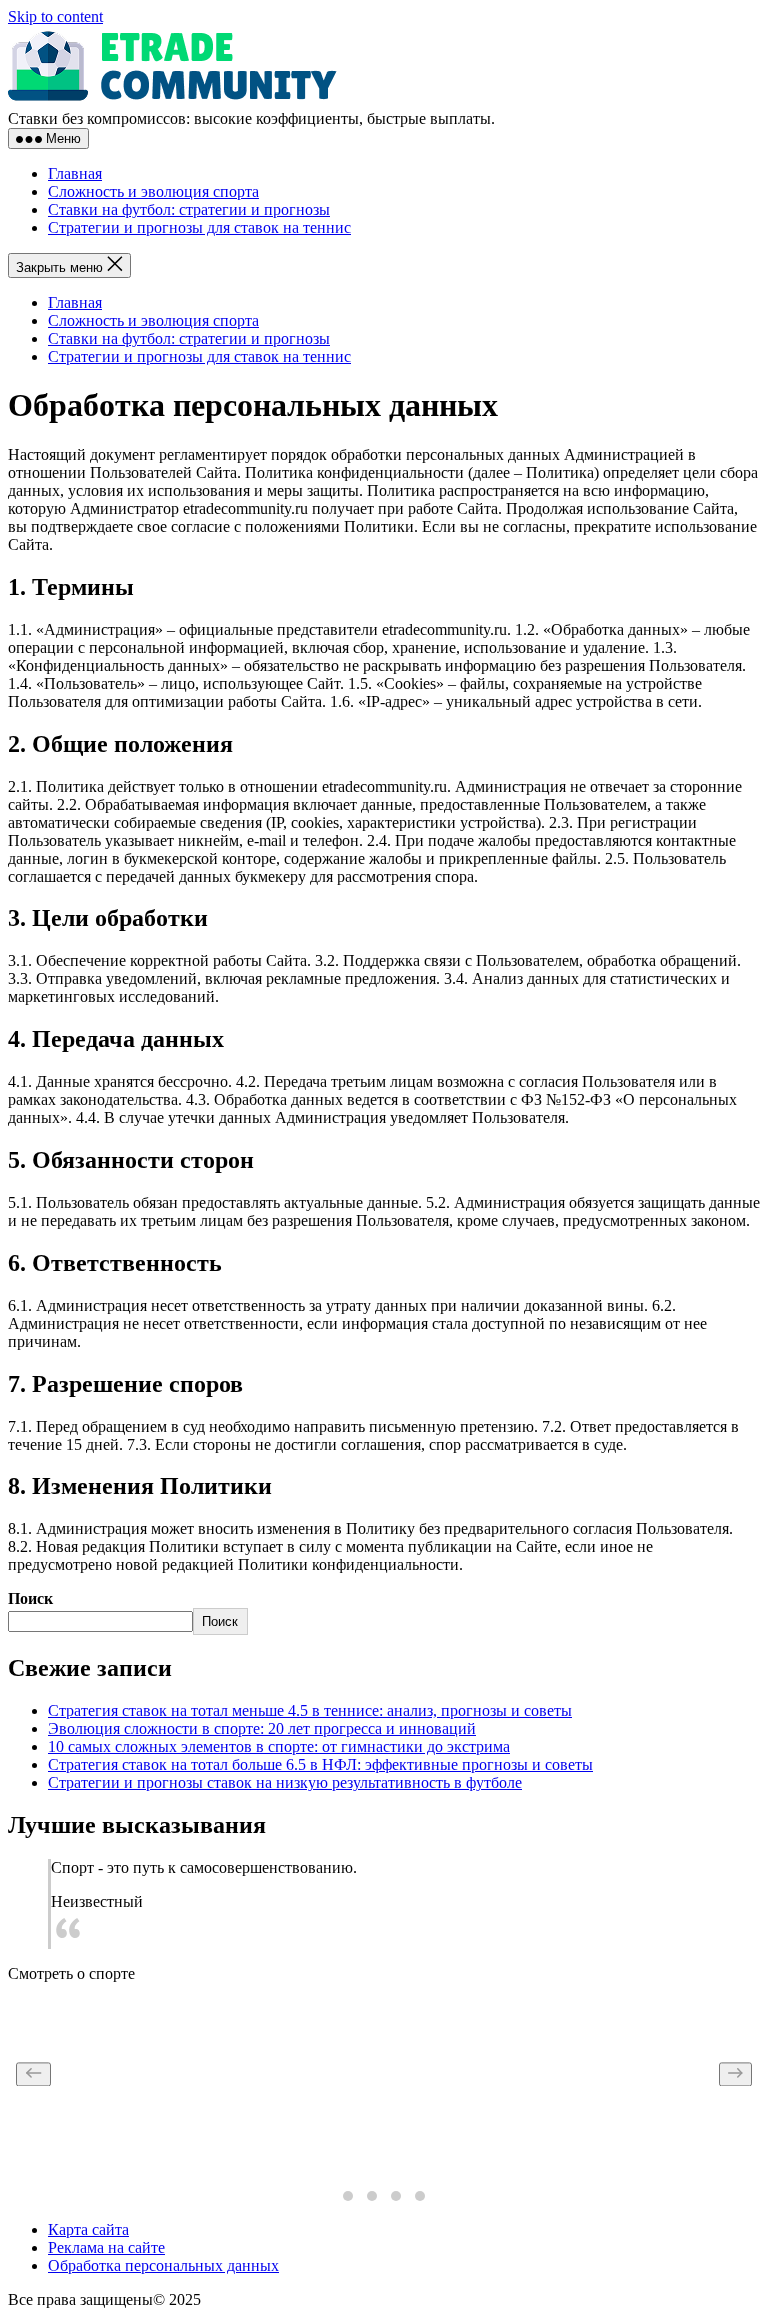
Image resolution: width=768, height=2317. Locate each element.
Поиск (30, 1598)
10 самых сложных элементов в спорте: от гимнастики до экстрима (279, 1746)
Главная (75, 173)
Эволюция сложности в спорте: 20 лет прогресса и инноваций (262, 1728)
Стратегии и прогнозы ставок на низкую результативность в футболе (285, 1782)
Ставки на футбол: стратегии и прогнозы (189, 209)
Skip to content (55, 16)
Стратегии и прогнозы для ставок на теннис (199, 227)
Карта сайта (88, 2229)
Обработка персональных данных (163, 2265)
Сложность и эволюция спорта (153, 191)
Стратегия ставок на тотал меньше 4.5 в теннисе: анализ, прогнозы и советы (310, 1710)
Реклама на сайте (106, 2247)
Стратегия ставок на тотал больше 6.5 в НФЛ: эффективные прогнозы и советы (320, 1764)
